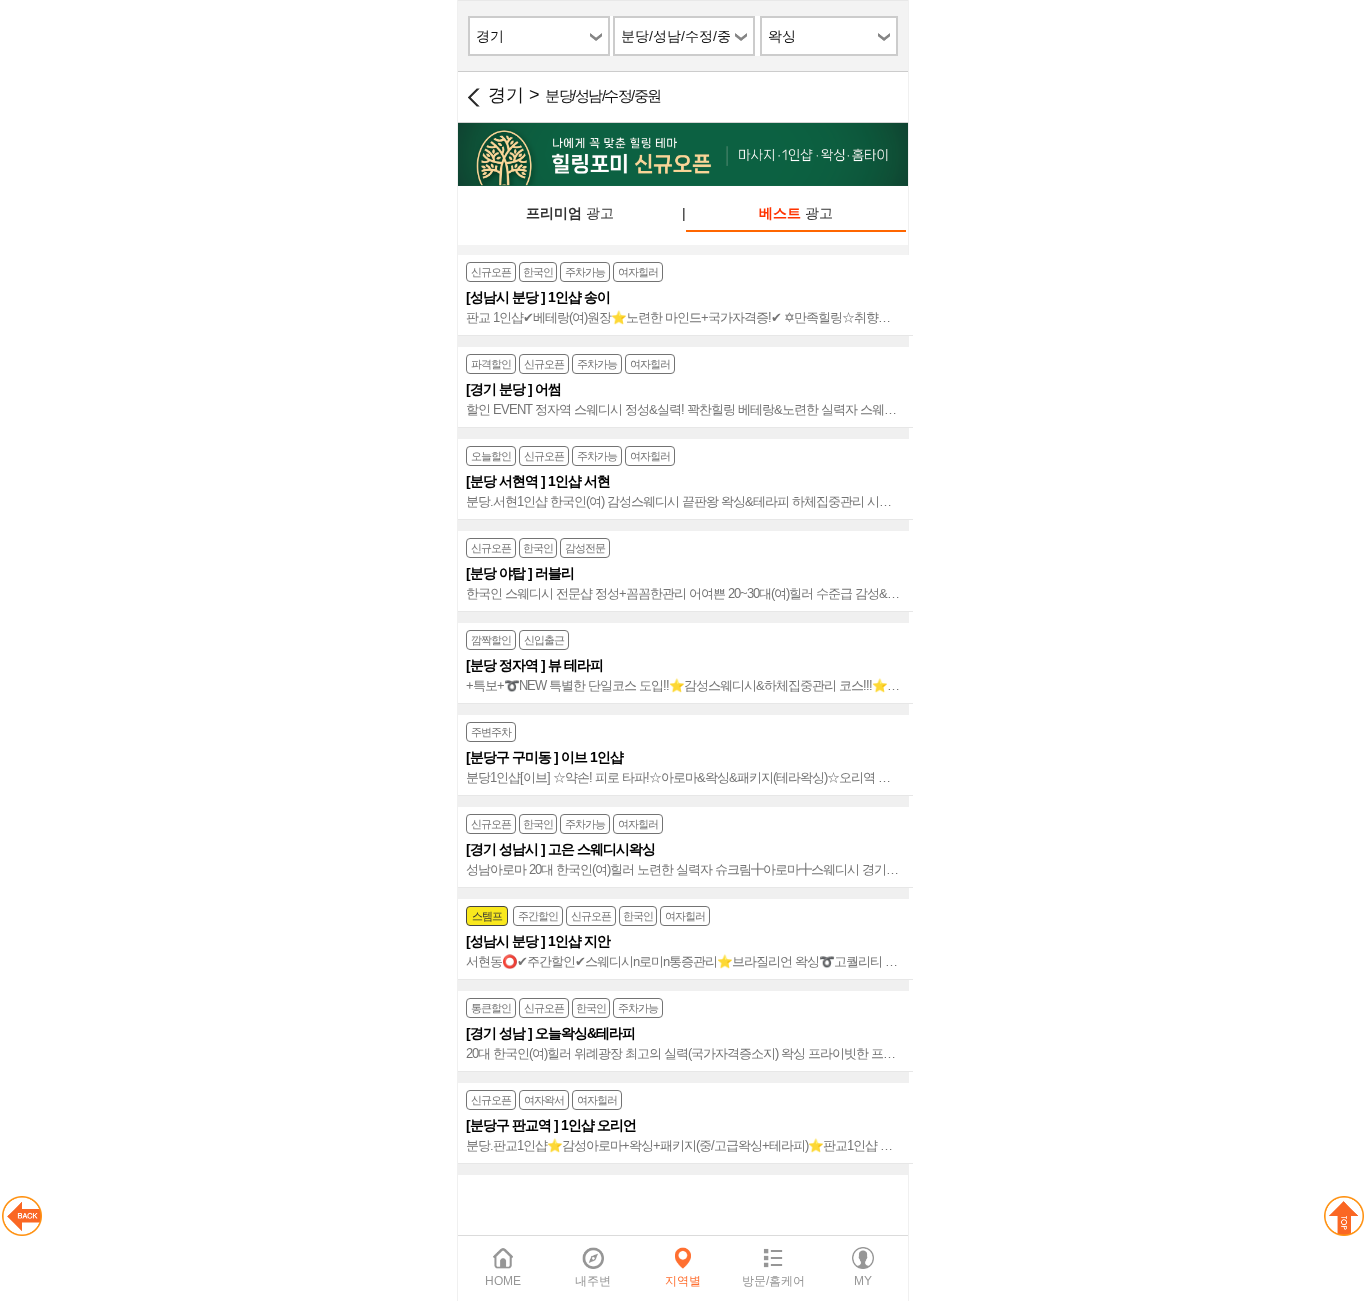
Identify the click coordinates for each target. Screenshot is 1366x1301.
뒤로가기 (473, 97)
